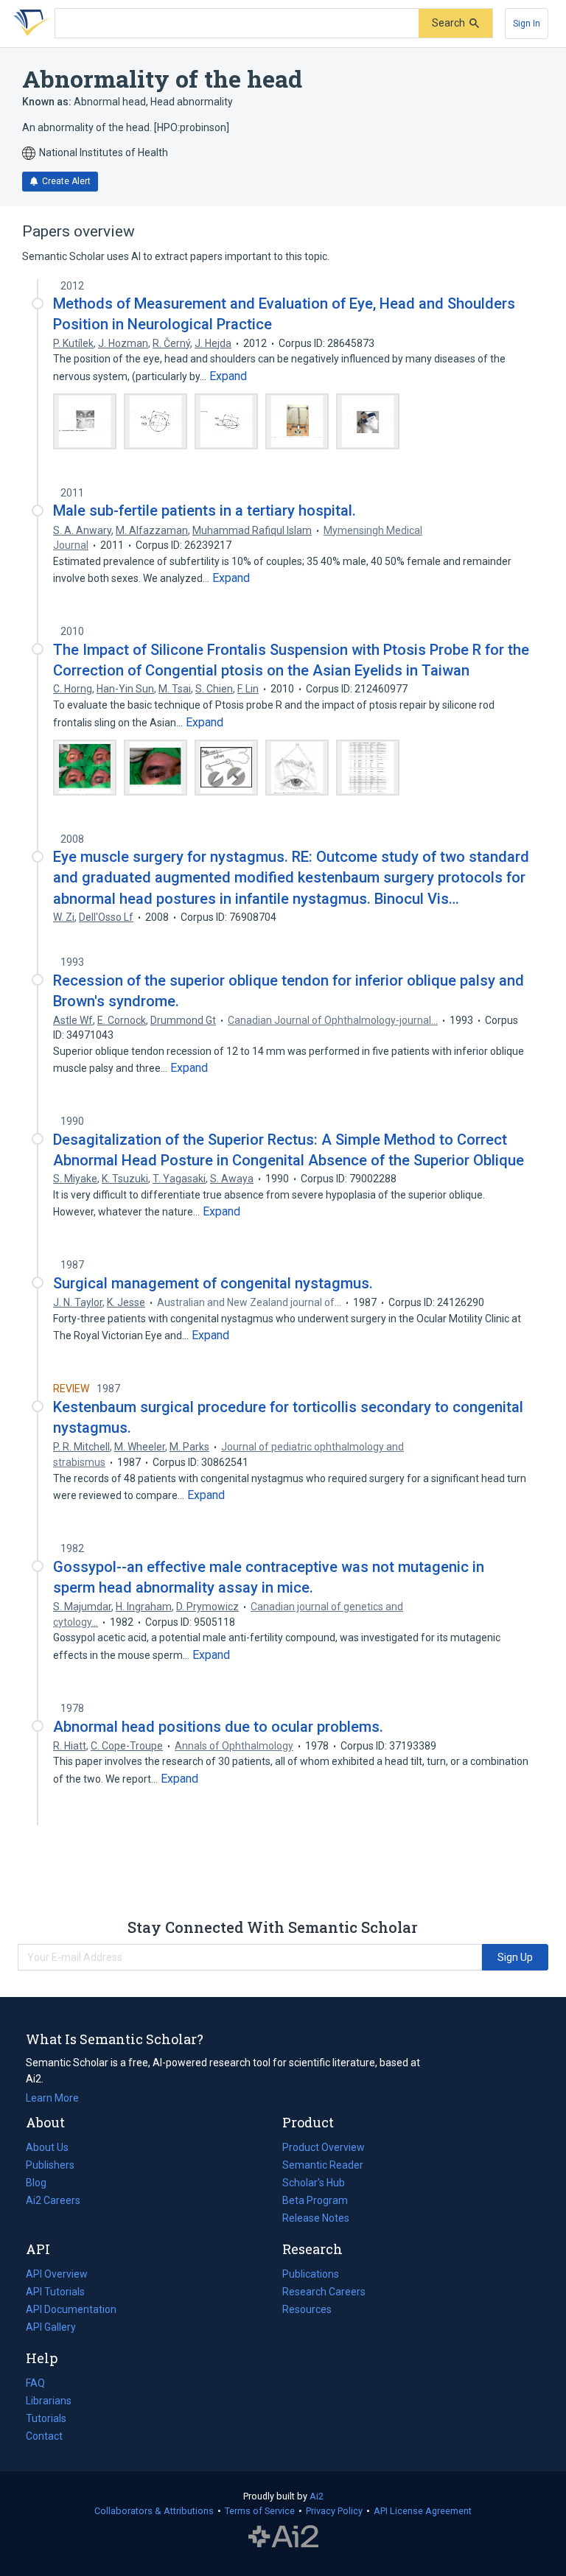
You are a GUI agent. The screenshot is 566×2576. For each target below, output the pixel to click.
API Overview (57, 2274)
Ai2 (317, 2496)
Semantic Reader (323, 2165)
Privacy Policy (334, 2511)
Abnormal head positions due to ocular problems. (218, 1727)
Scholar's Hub (314, 2183)
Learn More (52, 2098)
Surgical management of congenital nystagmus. (213, 1283)
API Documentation (71, 2311)
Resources (307, 2311)
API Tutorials (55, 2292)
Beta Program (315, 2200)
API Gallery (51, 2327)
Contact (44, 2436)
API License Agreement (423, 2511)
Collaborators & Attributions (154, 2511)
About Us (47, 2147)
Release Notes (316, 2218)
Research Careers (324, 2293)
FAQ (35, 2383)
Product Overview (324, 2147)
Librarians (49, 2401)
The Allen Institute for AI (283, 2537)
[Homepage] (29, 24)
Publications (311, 2275)
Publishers (50, 2165)
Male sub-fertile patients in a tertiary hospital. (205, 510)
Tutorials (46, 2418)
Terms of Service (260, 2511)
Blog (42, 2184)
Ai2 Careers (53, 2202)
